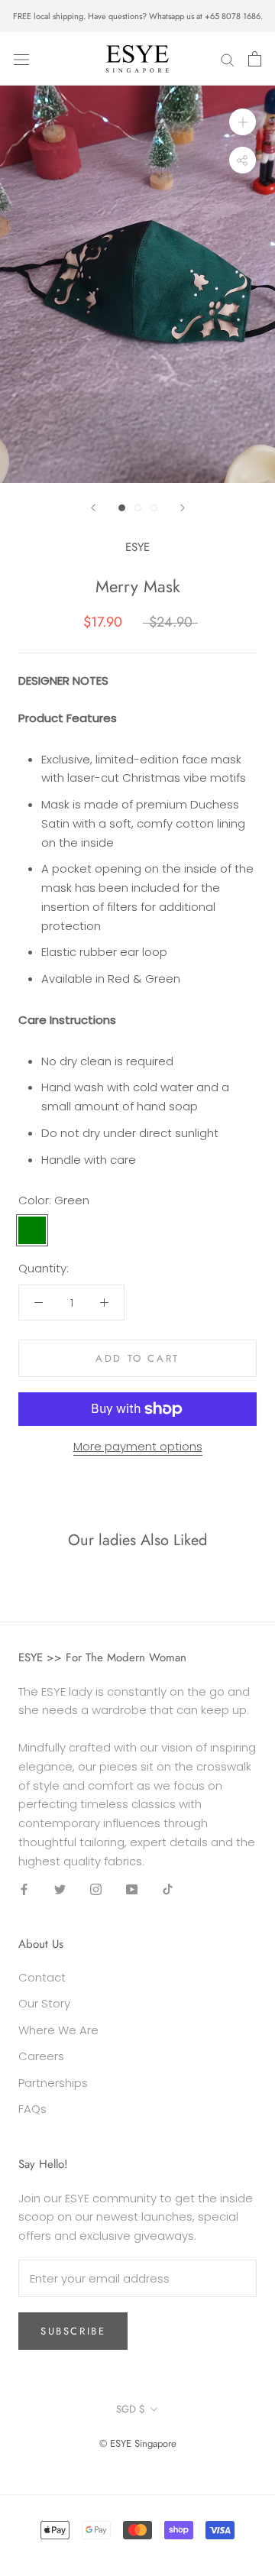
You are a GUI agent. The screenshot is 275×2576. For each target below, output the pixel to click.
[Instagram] (96, 1889)
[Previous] (93, 508)
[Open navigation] (21, 59)
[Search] (228, 58)
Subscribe (73, 2331)
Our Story (44, 2003)
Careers (41, 2056)
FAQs (32, 2109)
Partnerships (53, 2083)
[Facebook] (24, 1889)
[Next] (183, 508)
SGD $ (131, 2409)
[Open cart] (255, 59)
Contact (42, 1977)
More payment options (138, 1446)
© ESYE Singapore (138, 2443)
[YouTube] (132, 1889)
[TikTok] (168, 1889)
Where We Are (58, 2030)
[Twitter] (60, 1889)
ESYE (137, 547)
